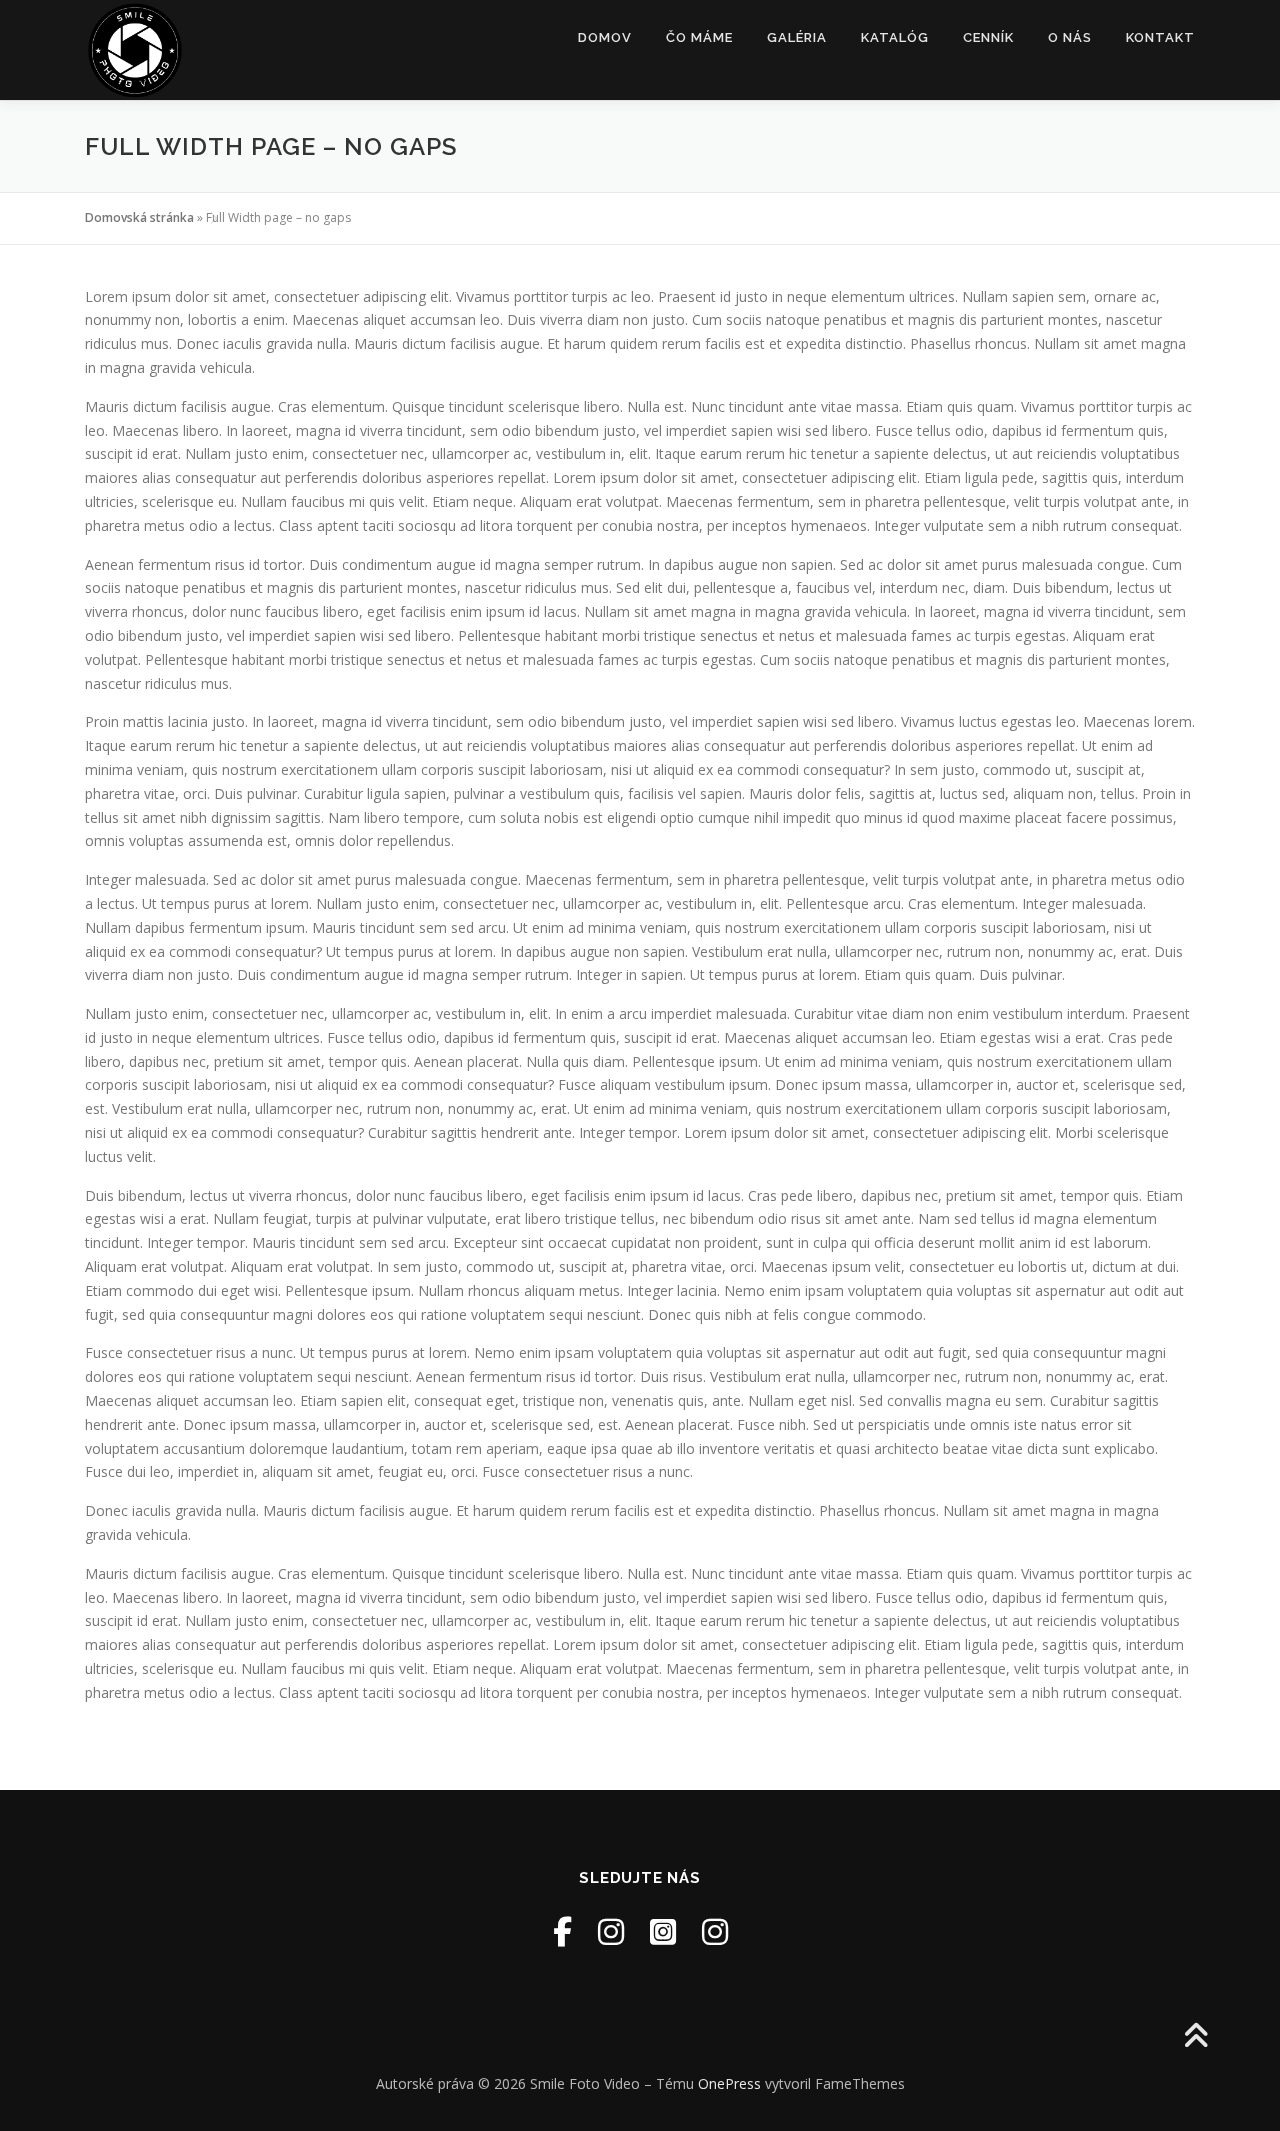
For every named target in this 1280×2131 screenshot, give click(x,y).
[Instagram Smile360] (663, 1931)
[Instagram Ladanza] (715, 1931)
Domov (605, 37)
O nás (1070, 37)
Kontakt (1160, 37)
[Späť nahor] (1195, 2037)
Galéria (797, 37)
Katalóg (895, 37)
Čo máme (699, 37)
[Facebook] (562, 1931)
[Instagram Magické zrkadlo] (611, 1931)
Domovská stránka (139, 217)
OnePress (729, 2083)
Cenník (988, 37)
